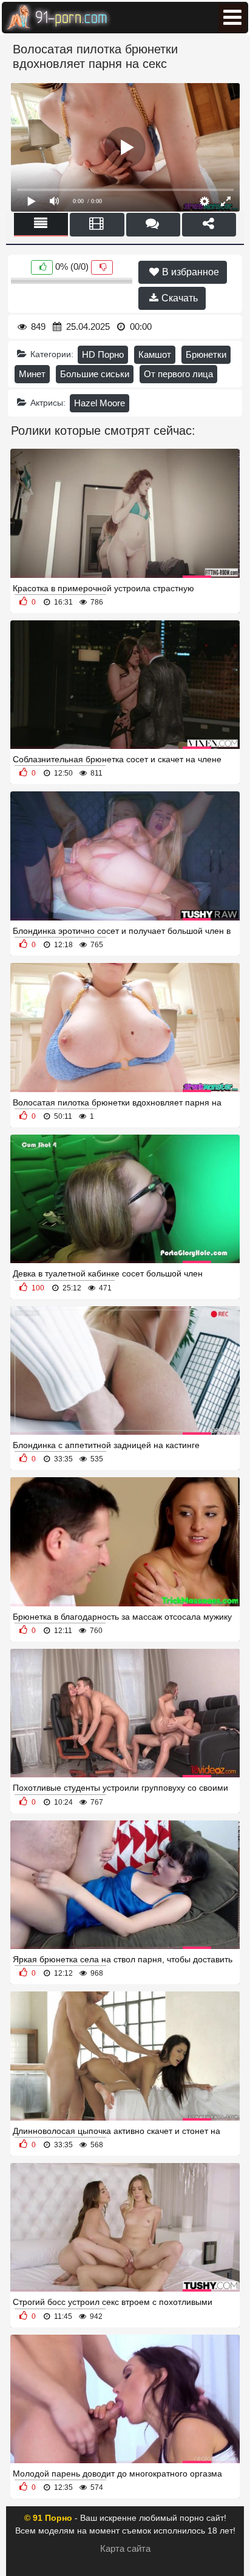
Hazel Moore (100, 403)
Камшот (155, 354)
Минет (32, 374)
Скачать (178, 298)
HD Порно (103, 354)
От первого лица (178, 374)
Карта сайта (125, 2548)
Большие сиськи (95, 374)
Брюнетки (206, 354)
